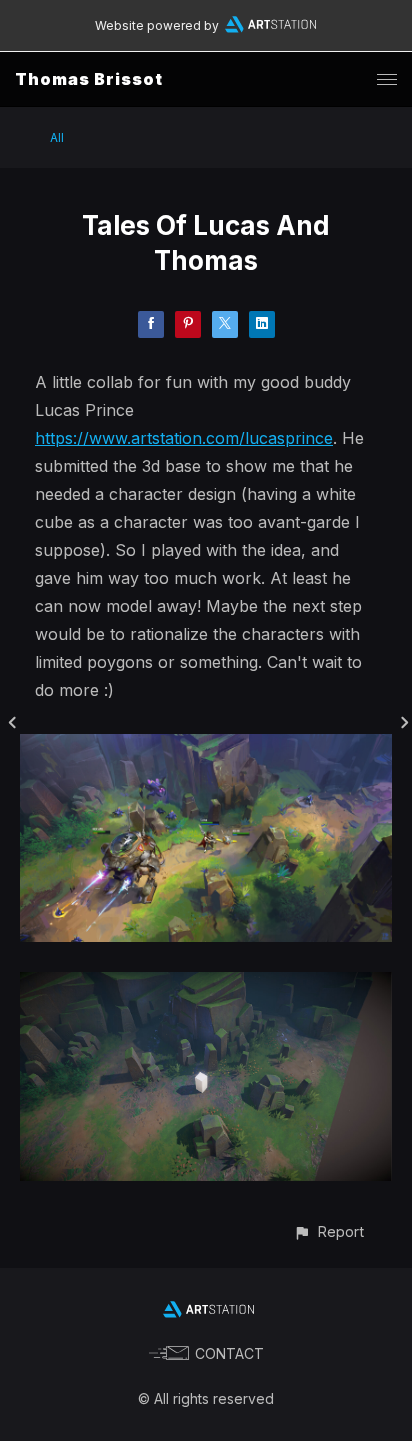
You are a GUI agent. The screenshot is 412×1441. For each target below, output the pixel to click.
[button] (328, 1231)
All (57, 137)
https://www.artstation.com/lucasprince (184, 438)
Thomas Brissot (89, 79)
